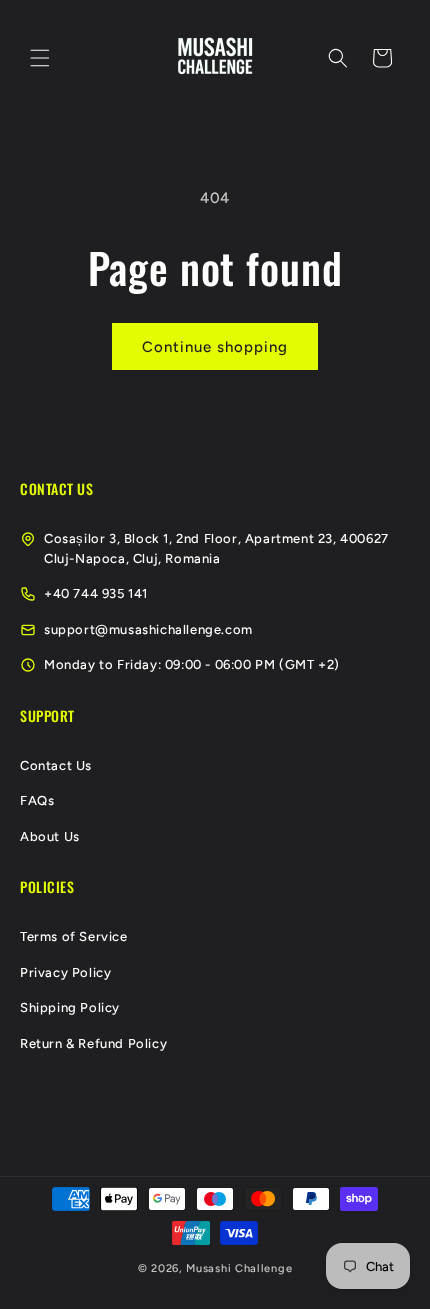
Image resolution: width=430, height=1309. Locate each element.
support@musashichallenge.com (148, 629)
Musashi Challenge (239, 1268)
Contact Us (56, 765)
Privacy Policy (65, 972)
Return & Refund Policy (93, 1043)
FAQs (37, 800)
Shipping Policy (70, 1007)
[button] (40, 58)
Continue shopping (215, 347)
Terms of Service (74, 936)
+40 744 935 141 (96, 593)
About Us (50, 836)
